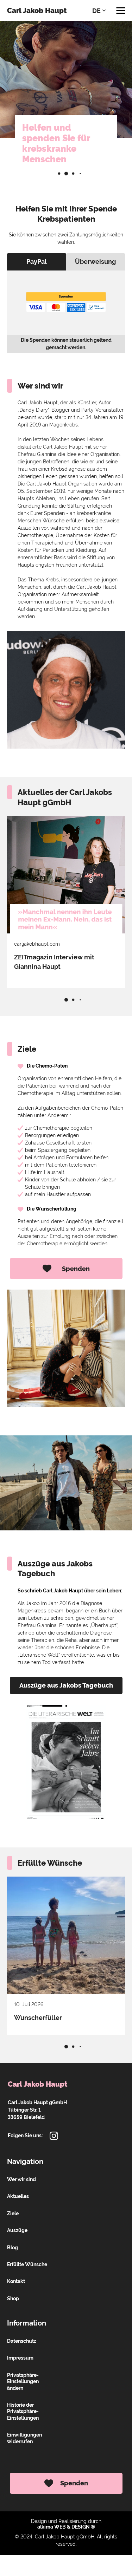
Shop (13, 2298)
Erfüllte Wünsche (27, 2264)
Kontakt (16, 2281)
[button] (59, 174)
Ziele (13, 2213)
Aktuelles (18, 2196)
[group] (66, 902)
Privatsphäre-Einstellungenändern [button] (23, 2382)
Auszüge (17, 2230)
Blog (12, 2248)
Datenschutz (22, 2341)
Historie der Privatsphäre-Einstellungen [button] (23, 2411)
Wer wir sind (21, 2179)
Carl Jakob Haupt (37, 11)
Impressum (20, 2358)
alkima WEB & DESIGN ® (66, 2527)
